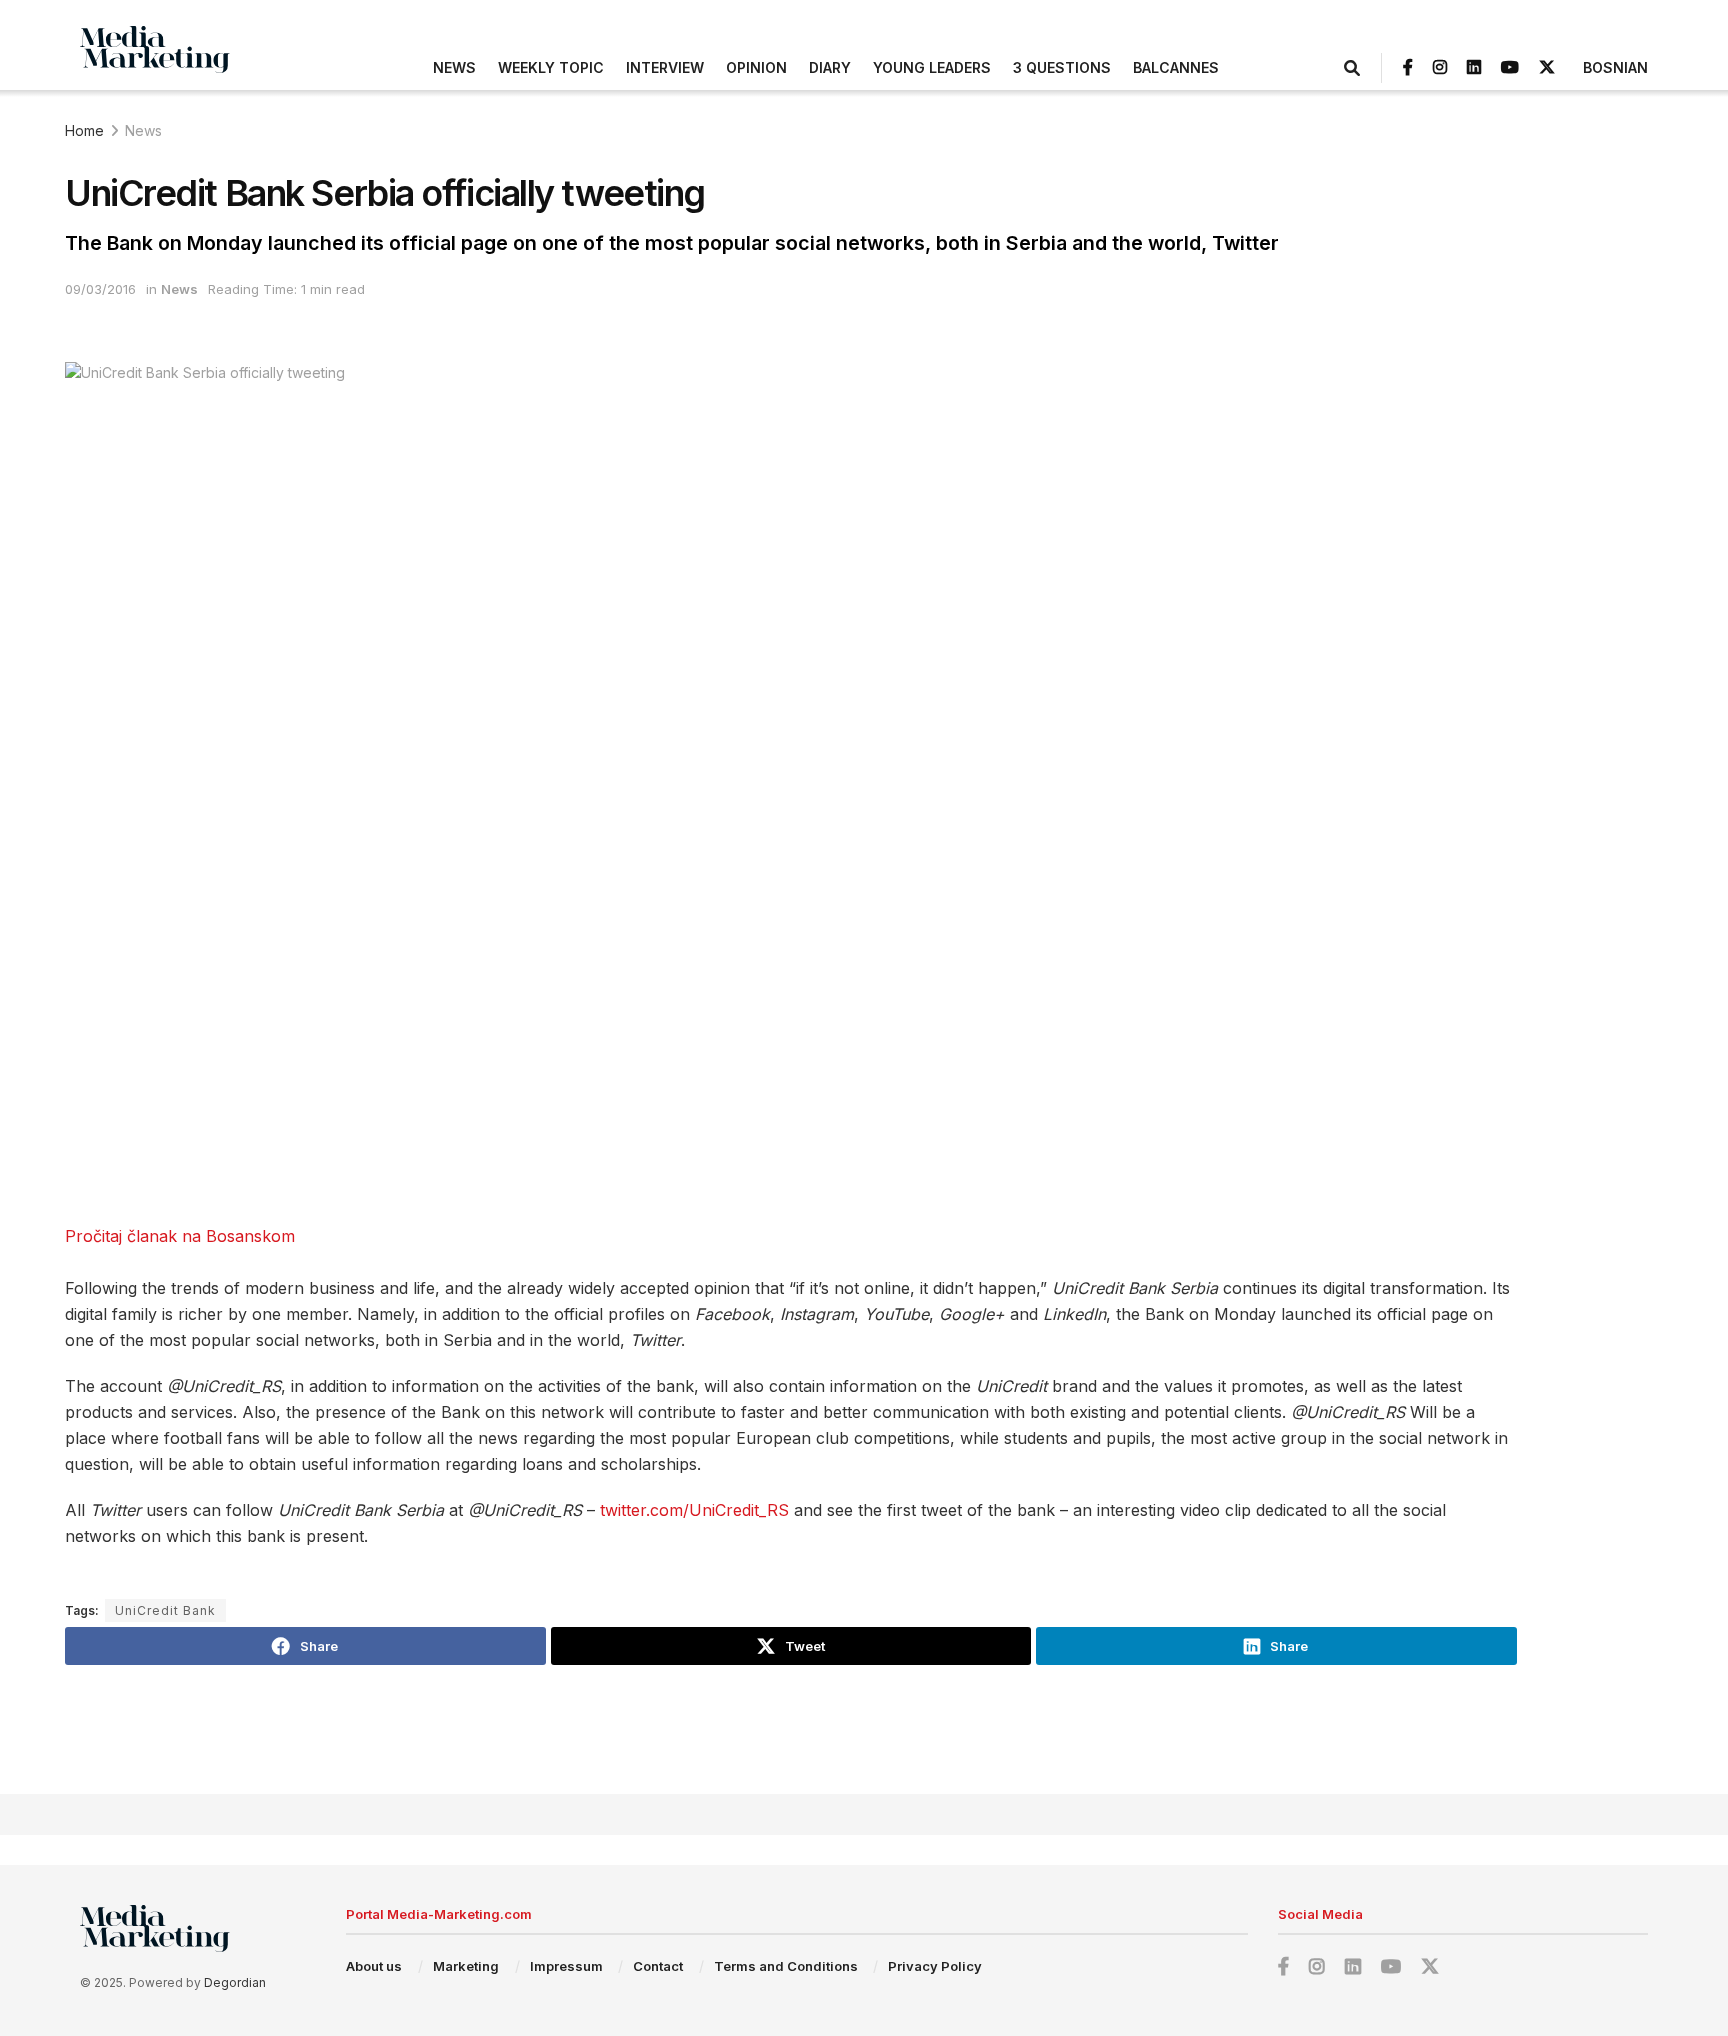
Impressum (566, 1966)
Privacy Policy (935, 1966)
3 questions (1062, 67)
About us (374, 1966)
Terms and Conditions (786, 1966)
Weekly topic (551, 67)
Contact (658, 1966)
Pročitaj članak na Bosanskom (180, 1236)
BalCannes (1176, 67)
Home (84, 130)
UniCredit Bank (165, 1610)
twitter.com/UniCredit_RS (694, 1510)
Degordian (235, 1982)
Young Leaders (932, 67)
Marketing (466, 1966)
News (454, 67)
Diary (830, 67)
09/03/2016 (100, 289)
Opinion (756, 67)
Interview (665, 67)
